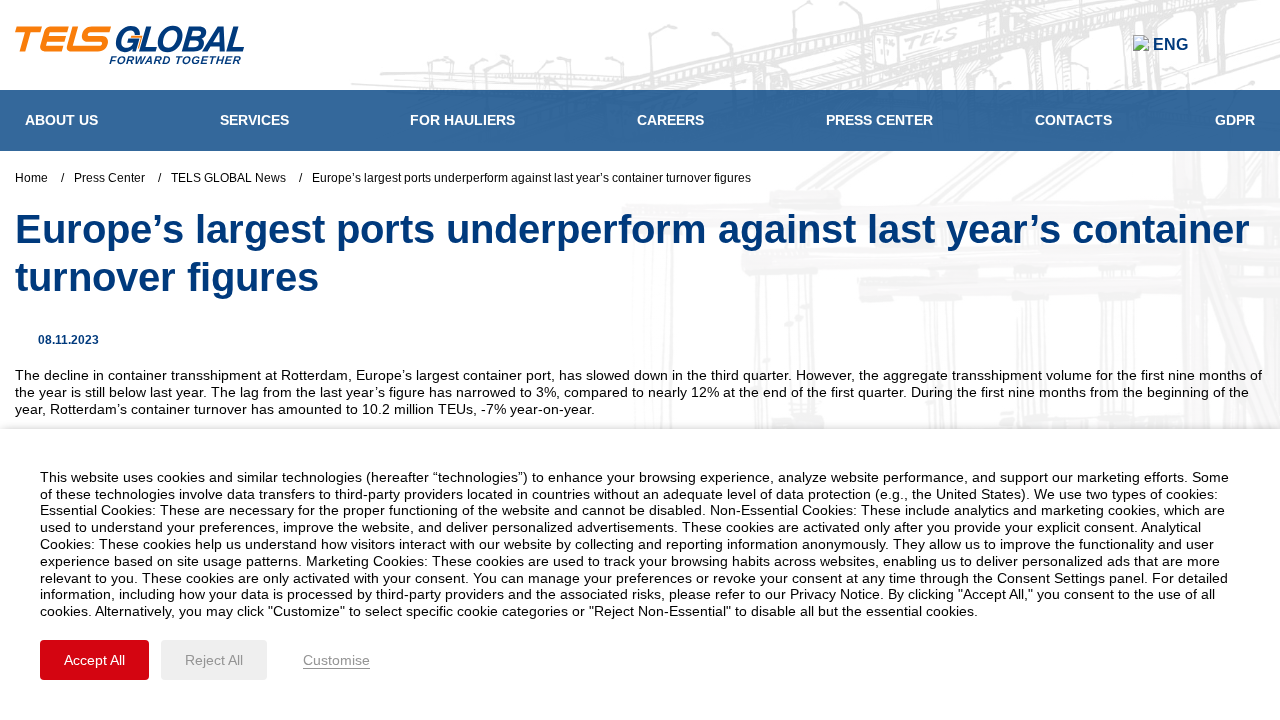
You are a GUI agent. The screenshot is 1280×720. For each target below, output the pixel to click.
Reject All (214, 660)
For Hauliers (462, 120)
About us (61, 120)
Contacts (1073, 120)
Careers (670, 120)
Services (254, 120)
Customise (336, 660)
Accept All (94, 660)
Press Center (879, 120)
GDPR (1235, 120)
